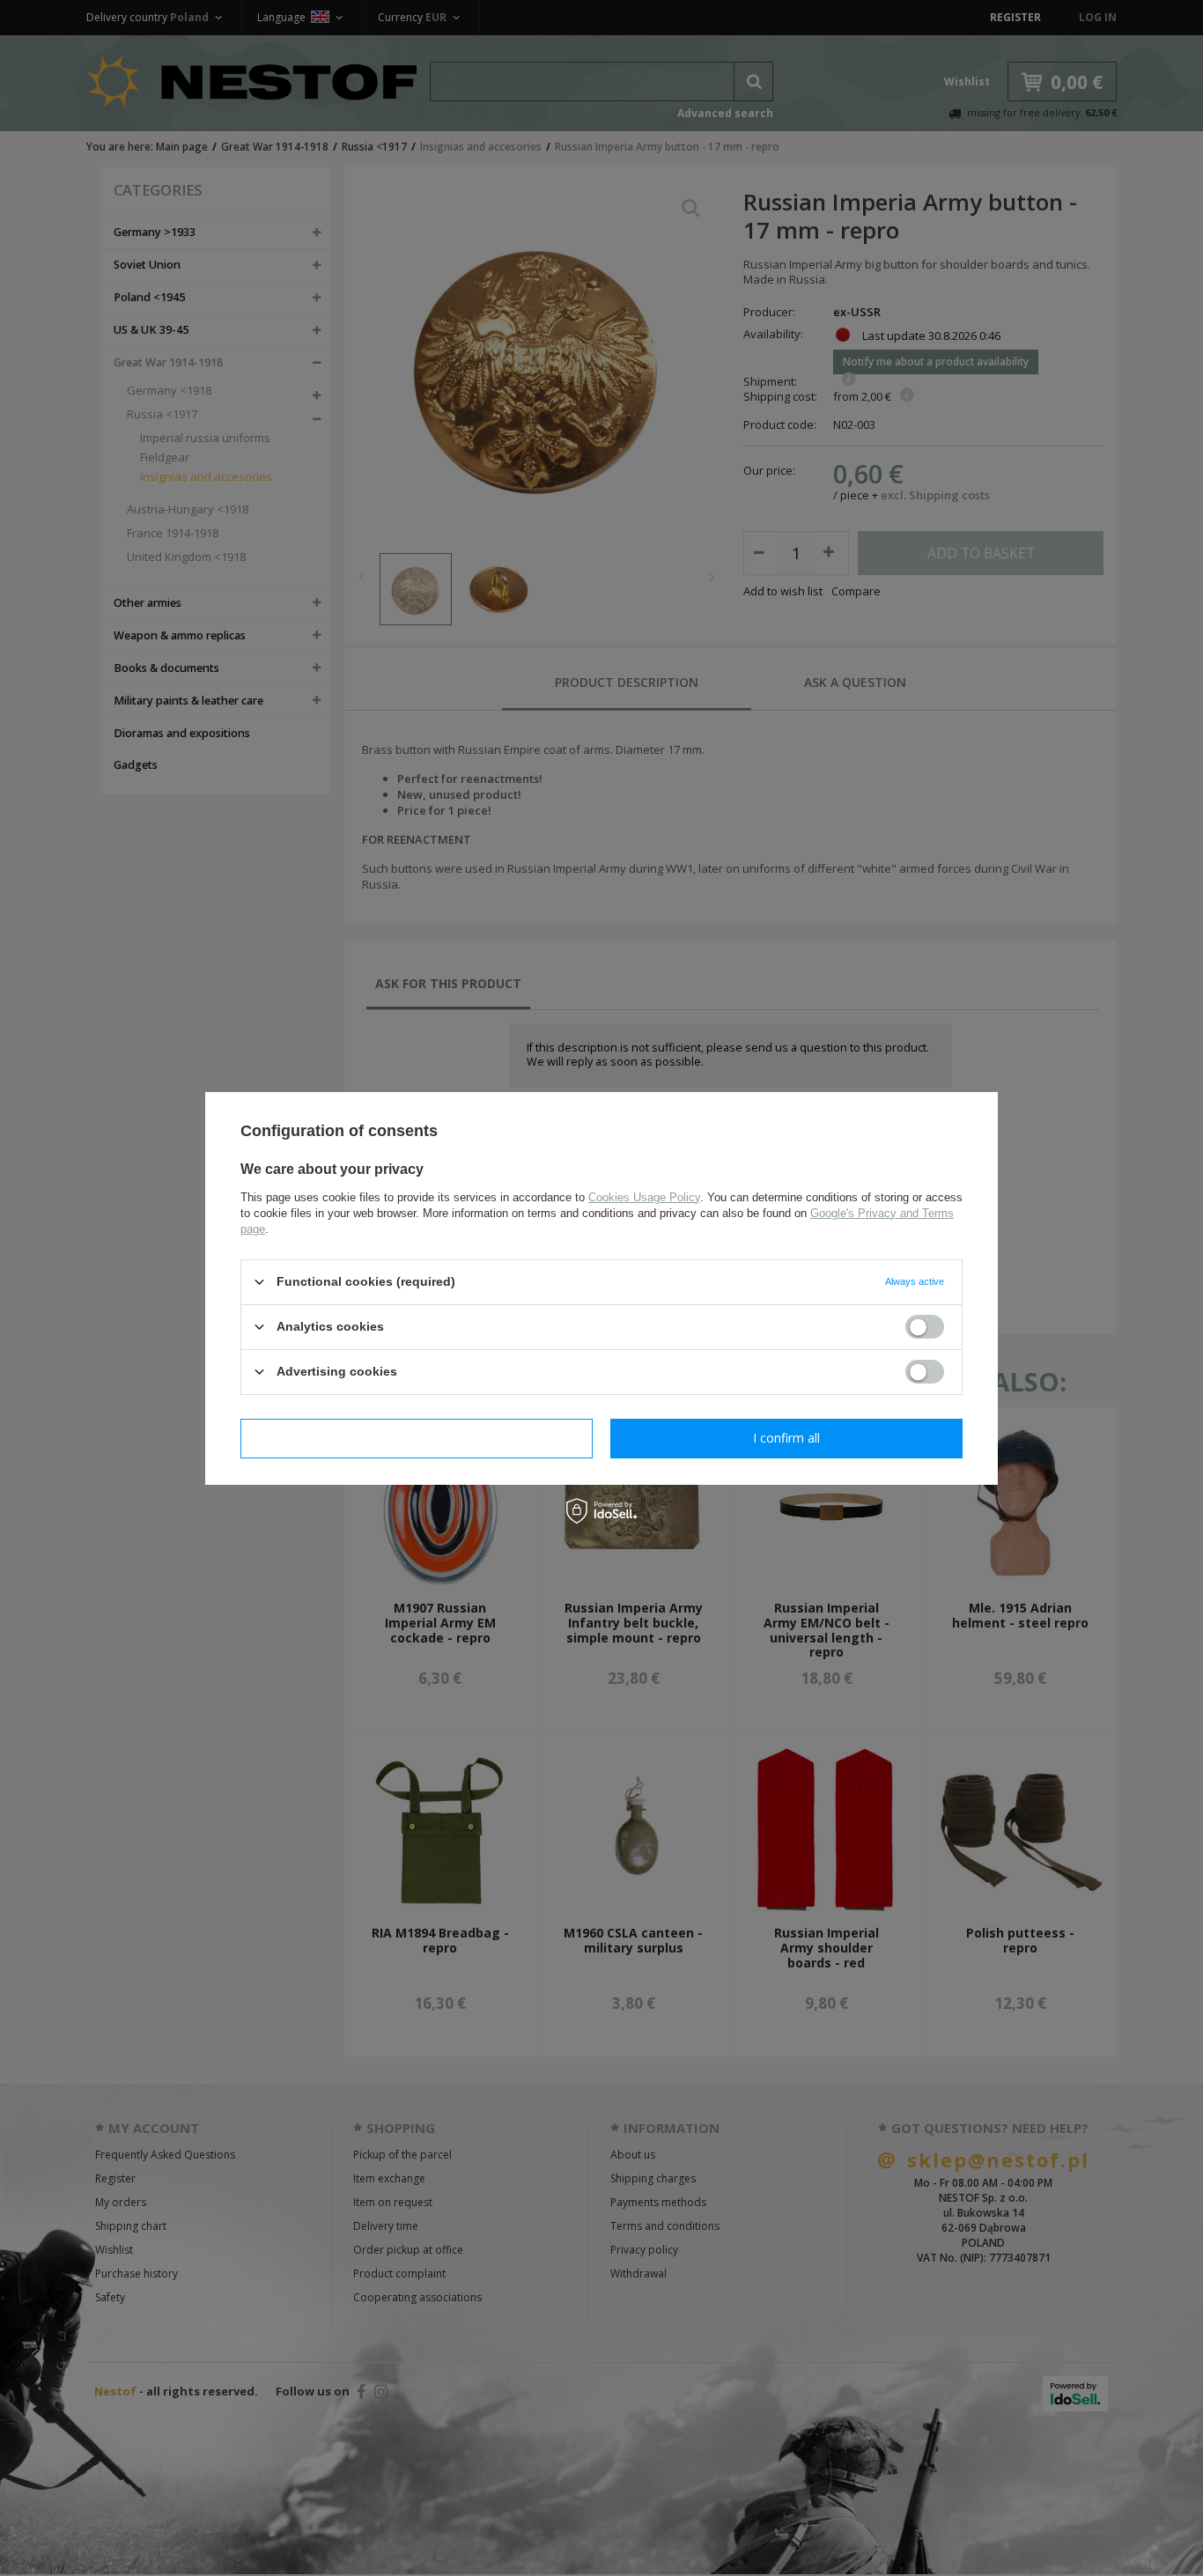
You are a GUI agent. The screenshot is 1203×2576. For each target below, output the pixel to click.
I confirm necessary (417, 1438)
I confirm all (786, 1438)
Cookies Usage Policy (644, 1196)
